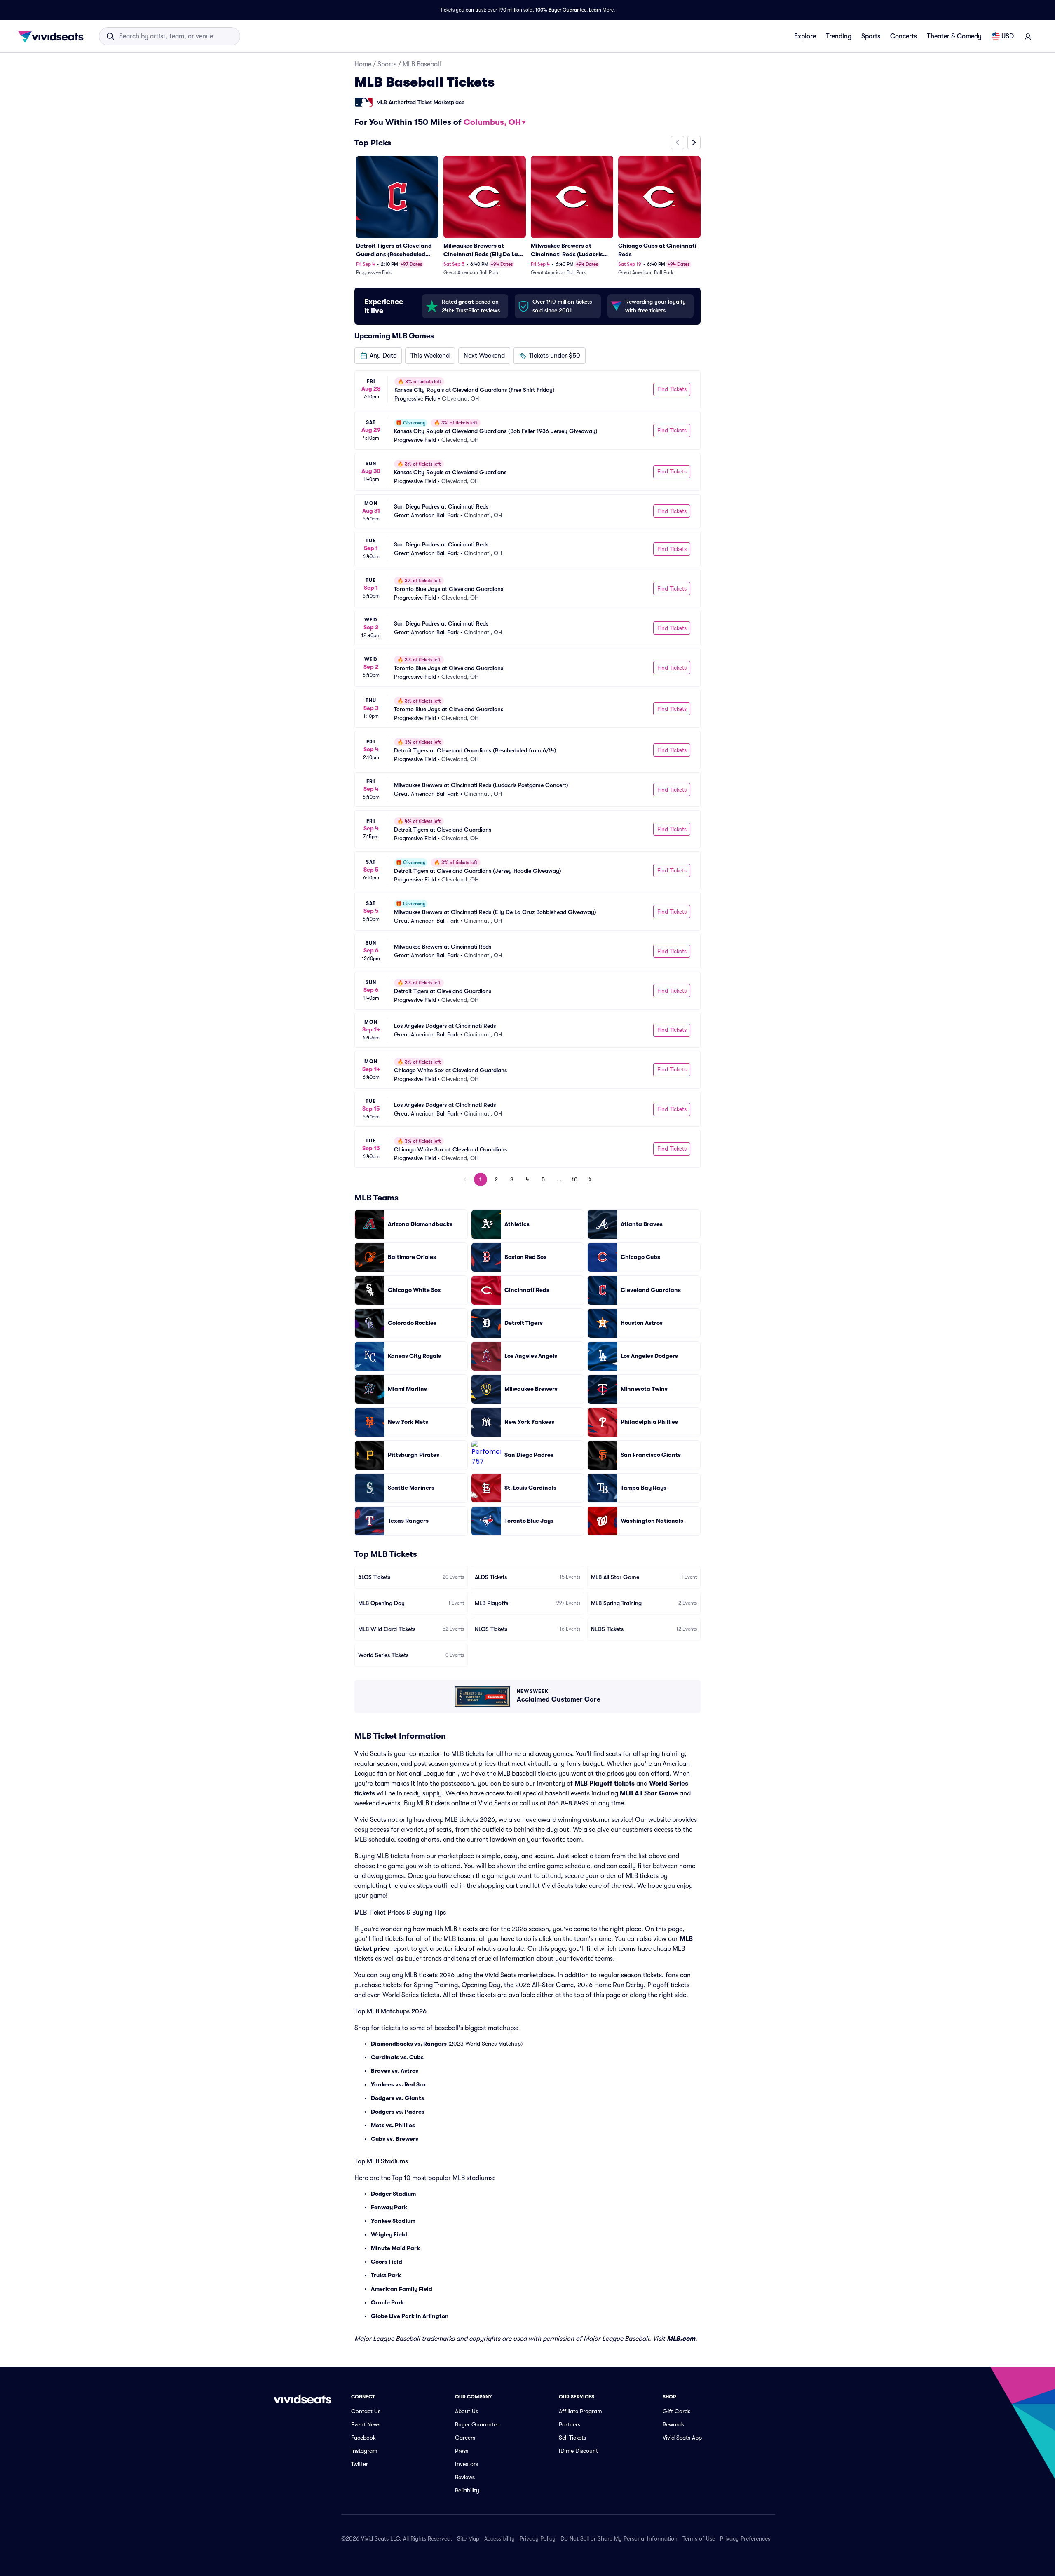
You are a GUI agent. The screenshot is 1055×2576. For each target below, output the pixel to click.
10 (575, 1179)
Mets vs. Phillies (393, 2125)
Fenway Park (389, 2207)
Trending (839, 36)
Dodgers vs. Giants (397, 2098)
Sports (871, 36)
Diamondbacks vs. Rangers (409, 2044)
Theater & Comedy (954, 36)
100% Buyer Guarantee (561, 10)
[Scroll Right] (694, 143)
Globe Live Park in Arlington (410, 2316)
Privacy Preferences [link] (745, 2538)
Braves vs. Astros (395, 2071)
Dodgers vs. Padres (398, 2112)
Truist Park (386, 2275)
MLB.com (681, 2339)
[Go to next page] (590, 1179)
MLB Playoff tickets (605, 1784)
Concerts (904, 36)
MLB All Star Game (649, 1793)
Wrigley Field (389, 2234)
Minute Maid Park (395, 2248)
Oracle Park (388, 2302)
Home (363, 64)
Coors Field (387, 2262)
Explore (805, 36)
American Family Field (402, 2289)
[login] (1028, 36)
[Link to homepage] (53, 36)
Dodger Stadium (393, 2194)
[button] (378, 356)
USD (1008, 36)
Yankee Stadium (393, 2221)
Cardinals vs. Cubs (397, 2057)
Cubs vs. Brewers (395, 2139)
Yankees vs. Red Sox (399, 2084)
